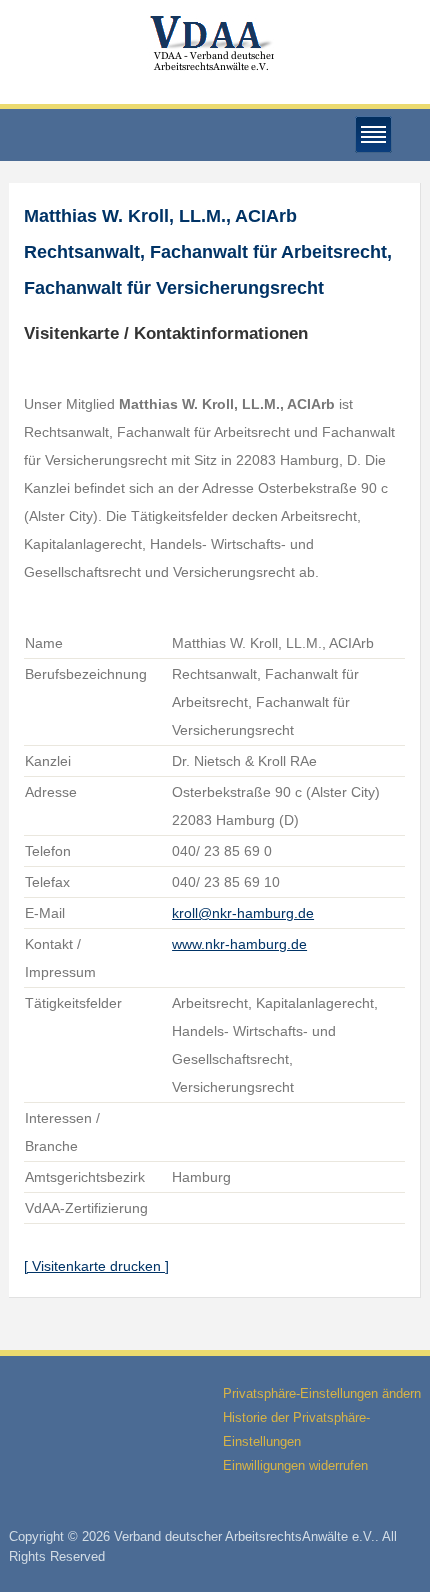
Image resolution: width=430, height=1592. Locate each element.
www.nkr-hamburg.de (239, 944)
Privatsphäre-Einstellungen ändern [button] (322, 1393)
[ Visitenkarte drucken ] (96, 1266)
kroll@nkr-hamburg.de (243, 913)
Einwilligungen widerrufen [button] (295, 1465)
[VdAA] (215, 43)
